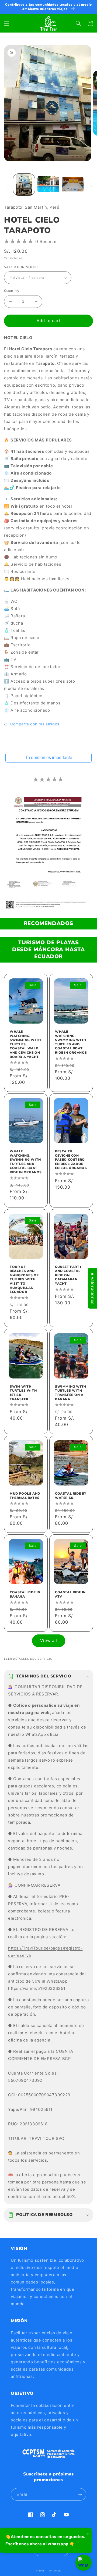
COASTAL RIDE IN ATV (70, 1595)
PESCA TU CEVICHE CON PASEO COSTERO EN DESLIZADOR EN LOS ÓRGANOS (71, 1160)
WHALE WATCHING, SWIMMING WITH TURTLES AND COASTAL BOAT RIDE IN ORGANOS (71, 1042)
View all (49, 1640)
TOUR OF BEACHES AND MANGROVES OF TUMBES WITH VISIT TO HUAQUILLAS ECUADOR (24, 1280)
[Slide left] (6, 186)
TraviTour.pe (54, 2571)
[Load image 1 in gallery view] (24, 184)
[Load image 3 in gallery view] (73, 184)
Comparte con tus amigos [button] (35, 724)
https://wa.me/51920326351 (37, 1988)
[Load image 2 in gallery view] (48, 184)
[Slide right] (91, 186)
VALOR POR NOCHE (21, 267)
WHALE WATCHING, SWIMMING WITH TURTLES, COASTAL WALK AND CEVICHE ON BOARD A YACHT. (25, 1044)
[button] (7, 23)
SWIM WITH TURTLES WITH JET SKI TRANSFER (23, 1393)
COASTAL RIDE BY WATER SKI (71, 1496)
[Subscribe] (80, 2494)
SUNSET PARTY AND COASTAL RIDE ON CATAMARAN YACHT (68, 1275)
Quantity (12, 291)
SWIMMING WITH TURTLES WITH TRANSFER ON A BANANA (71, 1393)
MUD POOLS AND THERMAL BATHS (25, 1496)
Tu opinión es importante (49, 758)
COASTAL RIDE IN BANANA (25, 1595)
